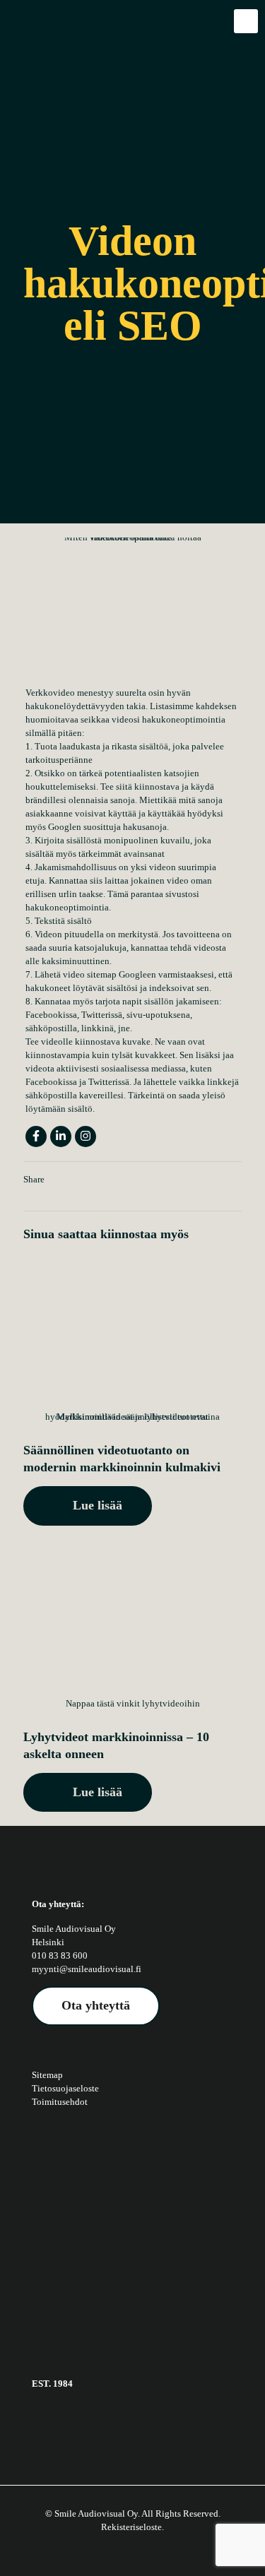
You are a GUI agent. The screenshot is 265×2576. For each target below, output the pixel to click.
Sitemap (47, 2075)
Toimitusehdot (60, 2102)
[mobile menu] (246, 21)
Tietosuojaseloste (65, 2088)
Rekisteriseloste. (132, 2527)
